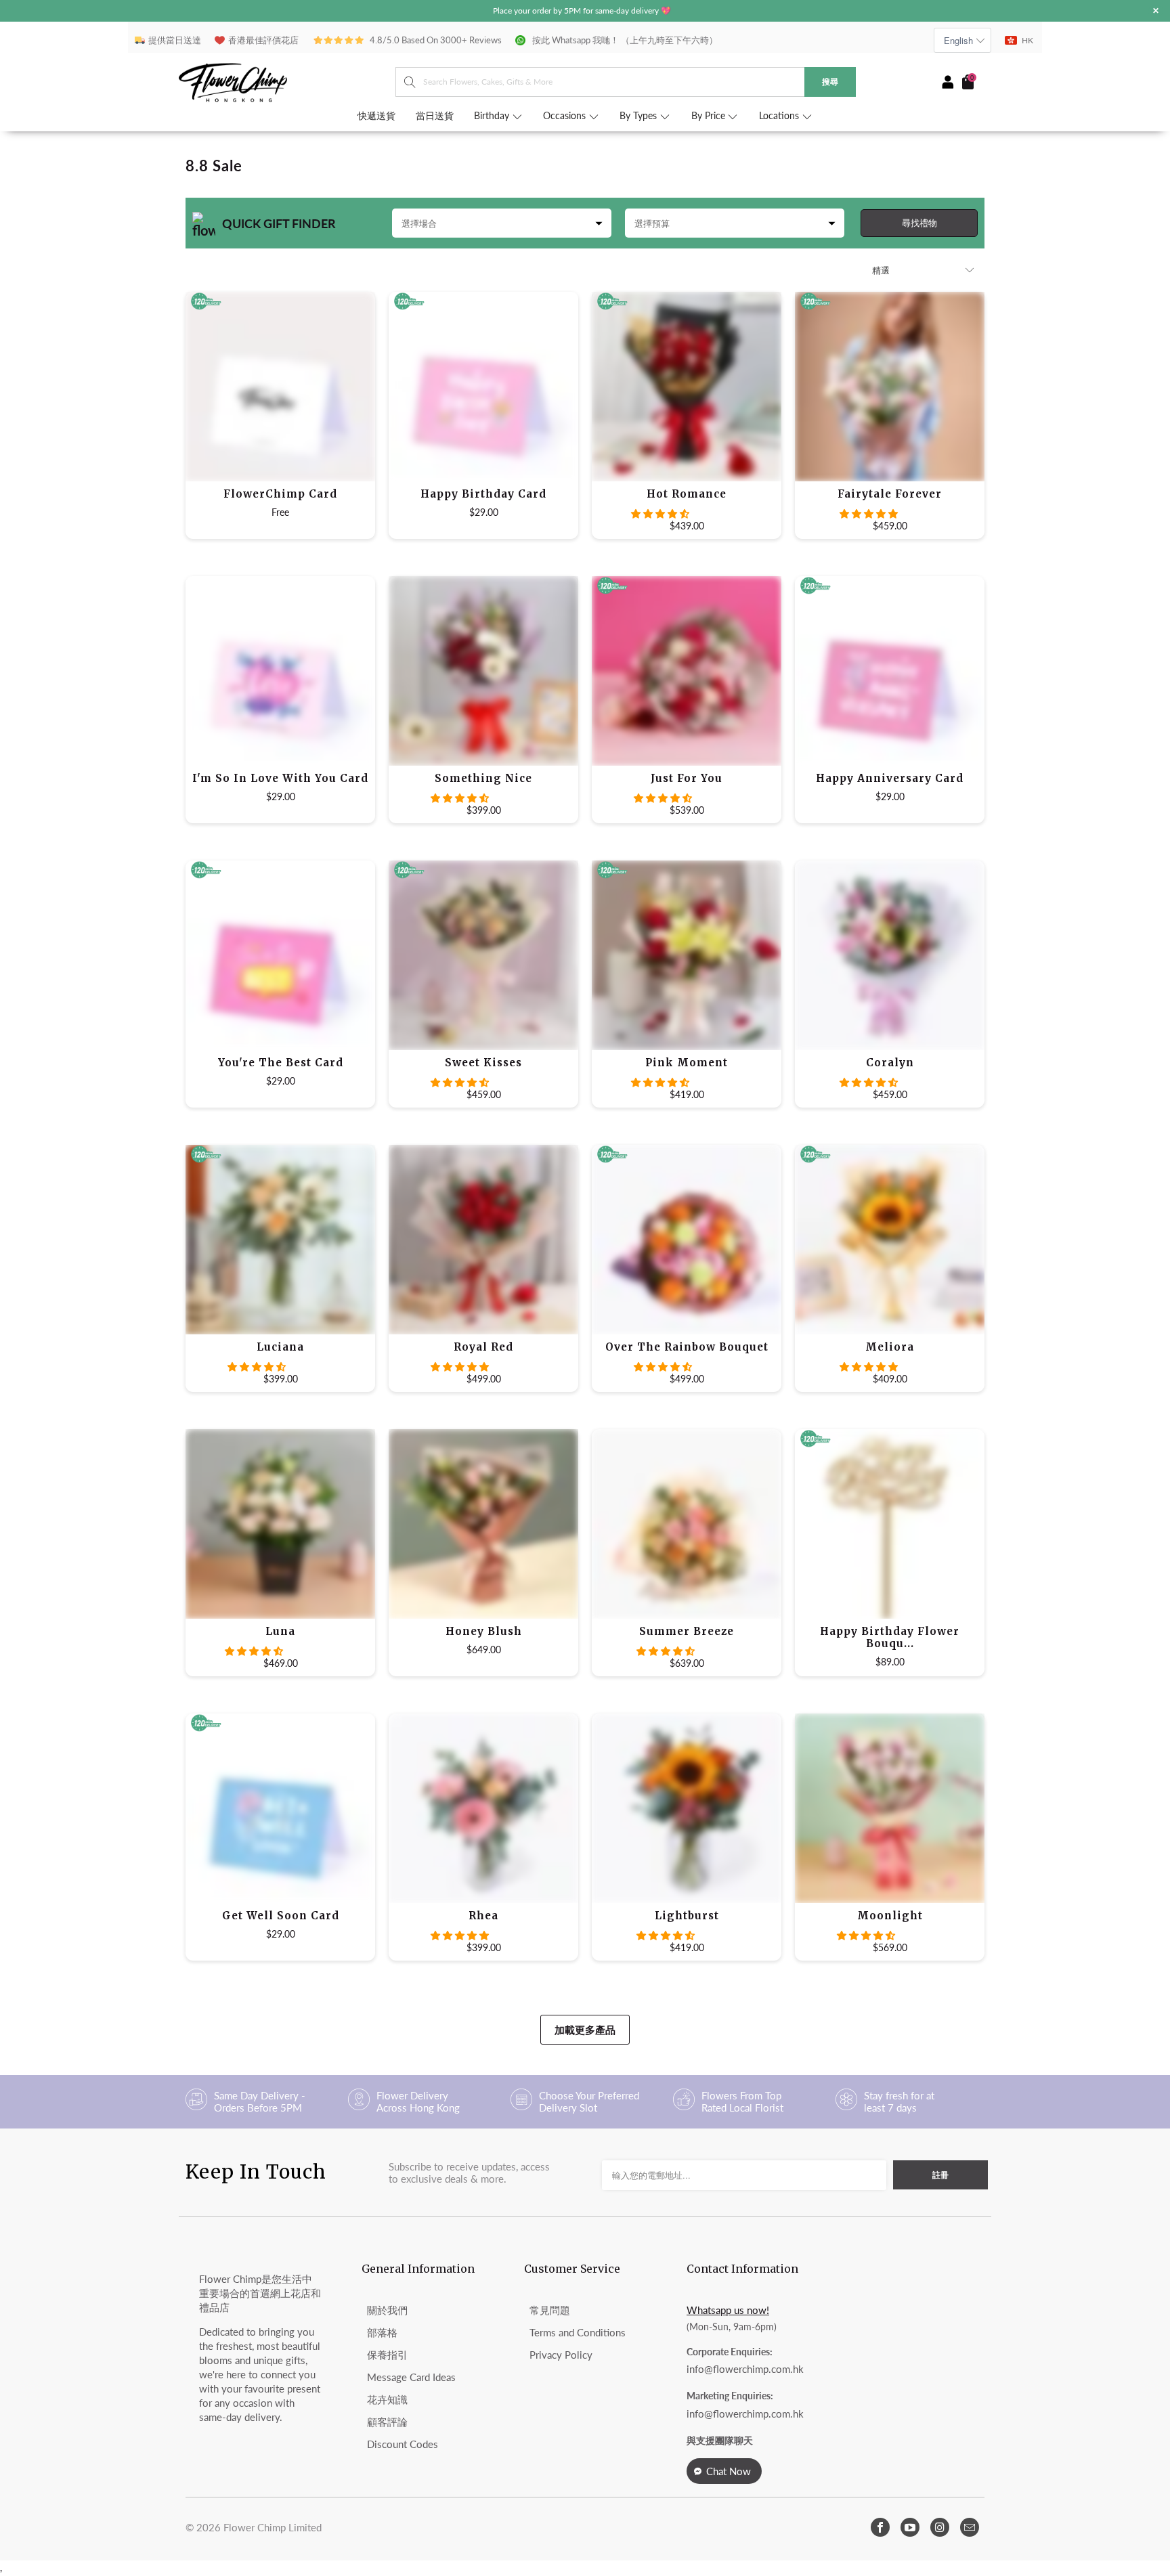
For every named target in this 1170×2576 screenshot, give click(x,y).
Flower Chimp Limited (273, 2527)
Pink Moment (687, 955)
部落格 (382, 2332)
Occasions (566, 116)
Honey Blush (483, 1524)
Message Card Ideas (411, 2377)
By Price (710, 116)
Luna (280, 1524)
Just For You (687, 671)
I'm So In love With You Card (280, 671)
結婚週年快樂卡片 (890, 671)
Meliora (890, 1240)
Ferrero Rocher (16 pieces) (280, 955)
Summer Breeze (687, 1524)
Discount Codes (403, 2444)
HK (1027, 40)
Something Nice (483, 671)
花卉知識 (387, 2399)
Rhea (483, 1808)
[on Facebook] (880, 2527)
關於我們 (387, 2310)
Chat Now (729, 2471)
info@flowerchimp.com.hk (745, 2369)
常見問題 (550, 2310)
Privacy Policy (561, 2355)
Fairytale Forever (890, 387)
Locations (780, 116)
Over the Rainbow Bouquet (687, 1240)
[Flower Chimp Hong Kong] (287, 82)
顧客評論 (387, 2422)
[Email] (970, 2527)
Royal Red (483, 1240)
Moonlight (890, 1808)
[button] (660, 514)
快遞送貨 (376, 116)
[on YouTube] (910, 2527)
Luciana (280, 1240)
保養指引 (387, 2355)
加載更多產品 (585, 2030)
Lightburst (687, 1808)
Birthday (493, 116)
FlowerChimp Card (280, 387)
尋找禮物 (919, 223)
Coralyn (890, 955)
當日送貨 (435, 116)
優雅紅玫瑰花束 (687, 387)
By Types (640, 116)
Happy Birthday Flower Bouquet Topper (890, 1524)
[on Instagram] (940, 2527)
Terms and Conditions (578, 2332)
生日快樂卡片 (483, 387)
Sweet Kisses (483, 955)
